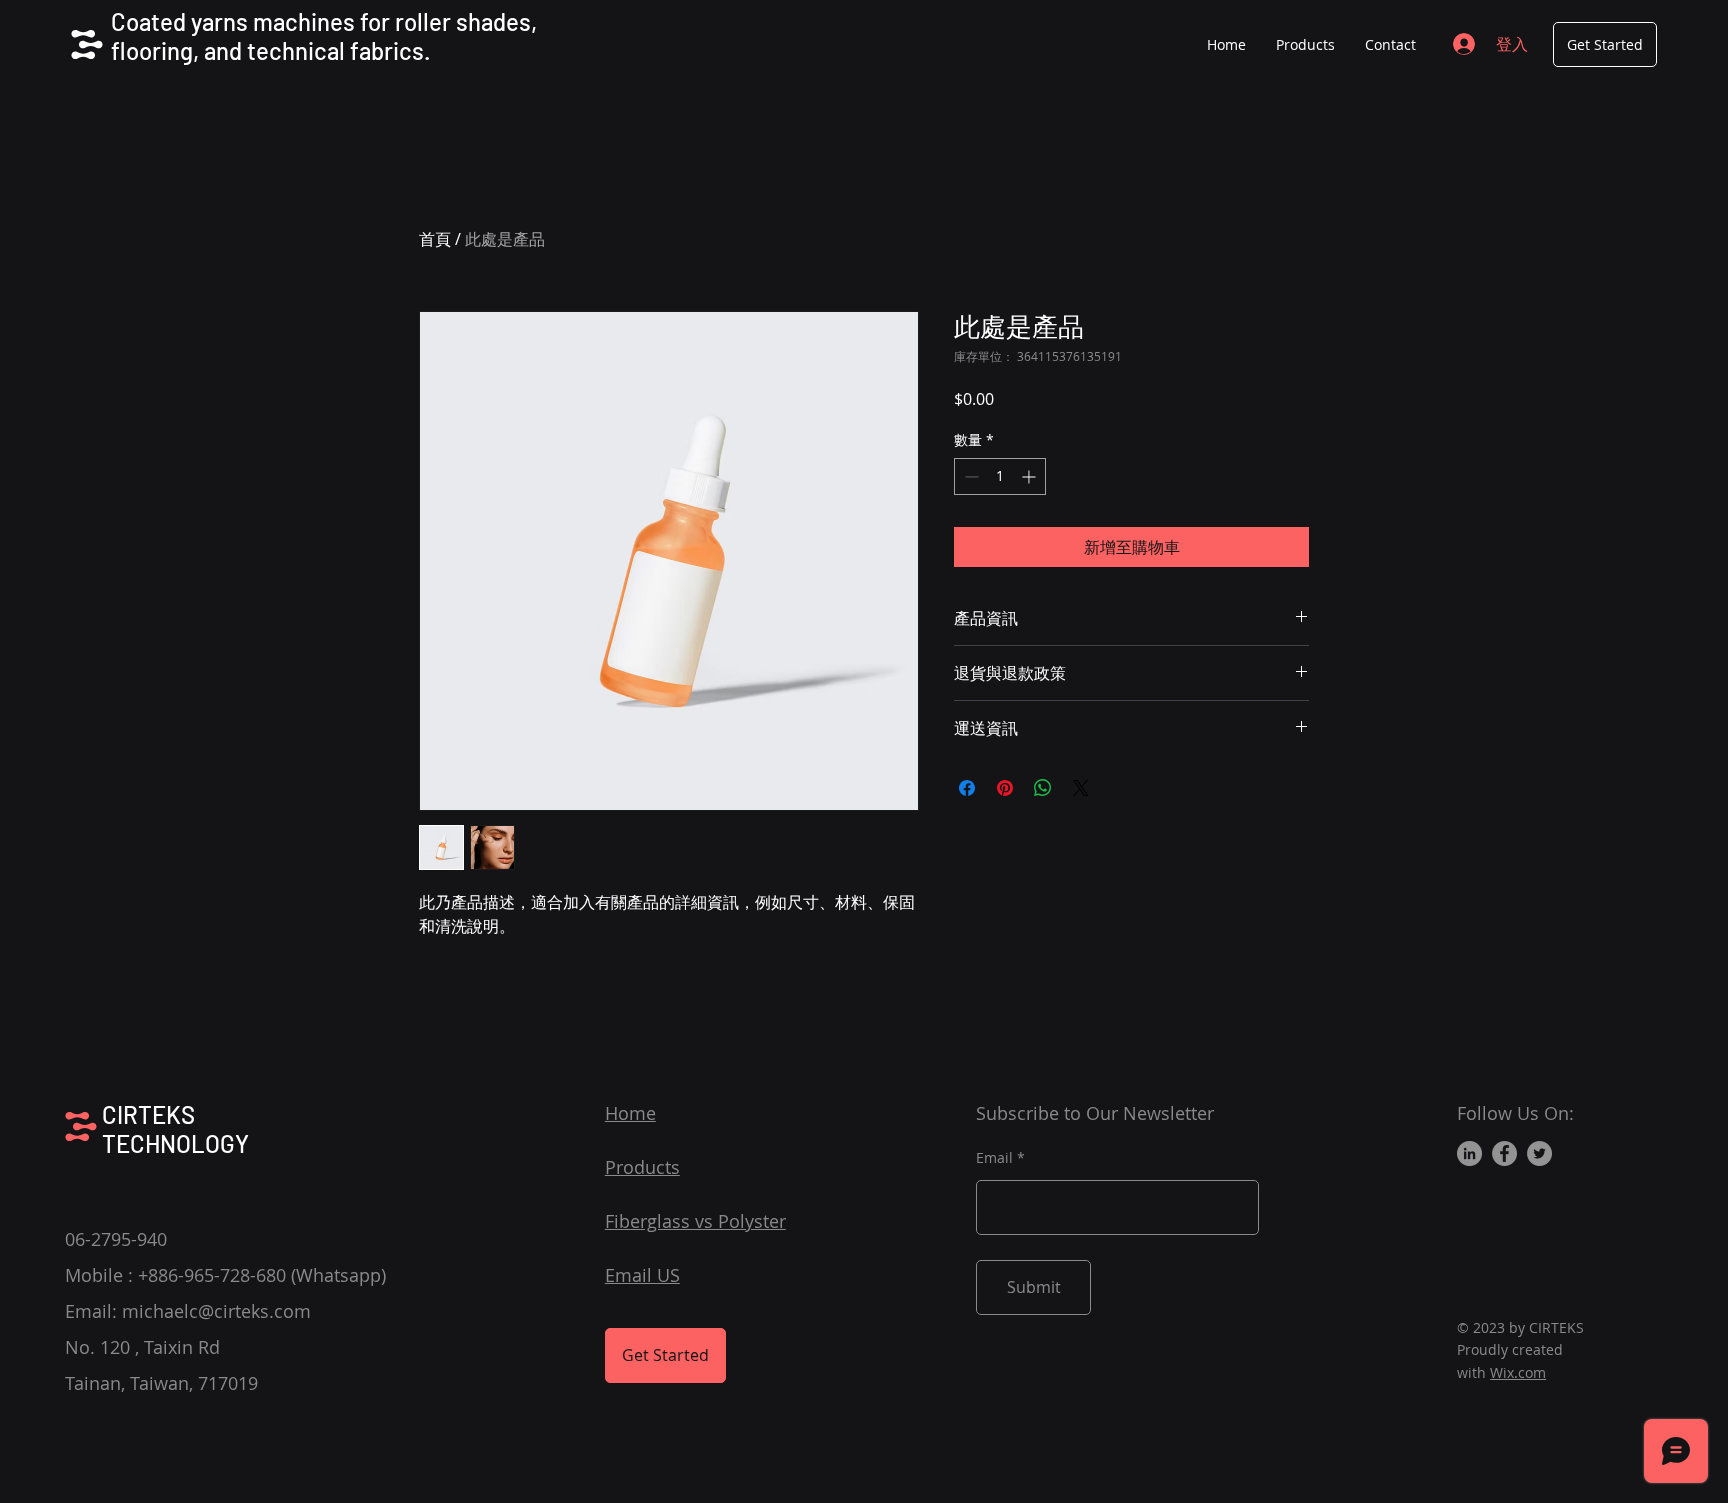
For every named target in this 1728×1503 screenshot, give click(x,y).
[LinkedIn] (1469, 1153)
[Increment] (1030, 476)
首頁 (435, 239)
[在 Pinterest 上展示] (1005, 788)
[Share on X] (1081, 788)
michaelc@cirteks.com (216, 1311)
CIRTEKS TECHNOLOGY (175, 1129)
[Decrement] (969, 476)
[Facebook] (1504, 1153)
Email (994, 1158)
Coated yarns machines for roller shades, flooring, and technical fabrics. (324, 36)
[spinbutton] (1000, 476)
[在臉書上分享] (967, 788)
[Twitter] (1539, 1153)
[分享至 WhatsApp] (1043, 788)
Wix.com (1518, 1372)
